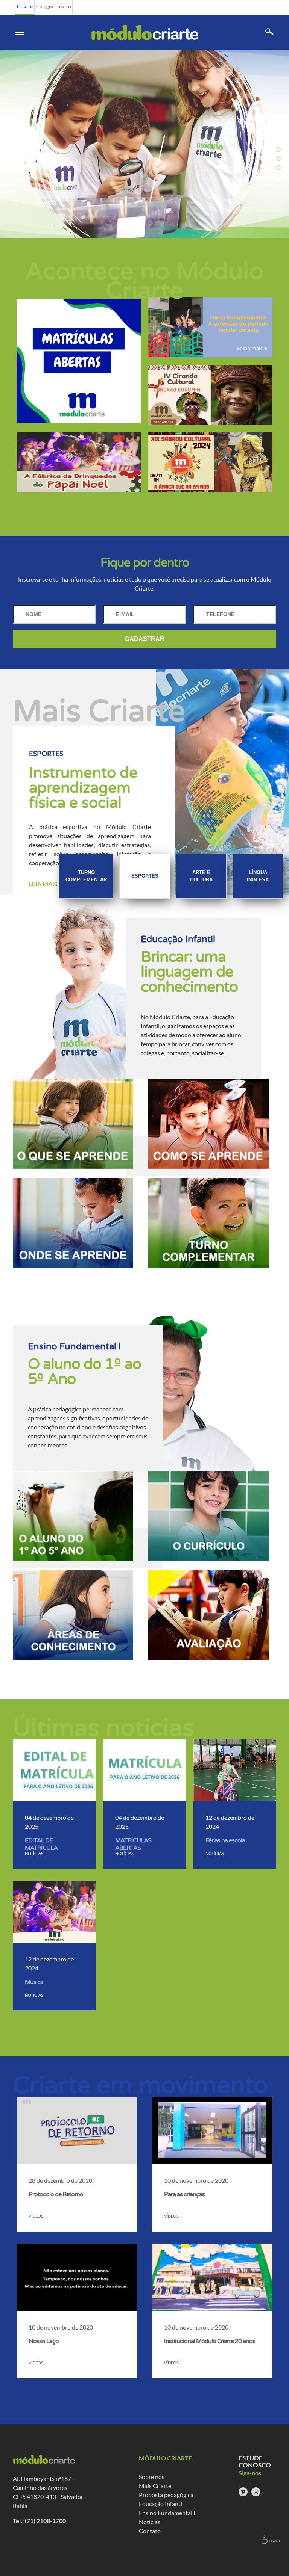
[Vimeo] (243, 2492)
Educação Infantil (161, 2504)
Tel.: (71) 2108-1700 (39, 2521)
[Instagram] (256, 2492)
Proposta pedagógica (166, 2495)
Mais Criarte (155, 2486)
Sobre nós (152, 2477)
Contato (150, 2531)
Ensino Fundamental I (167, 2513)
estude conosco (255, 2461)
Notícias (150, 2522)
